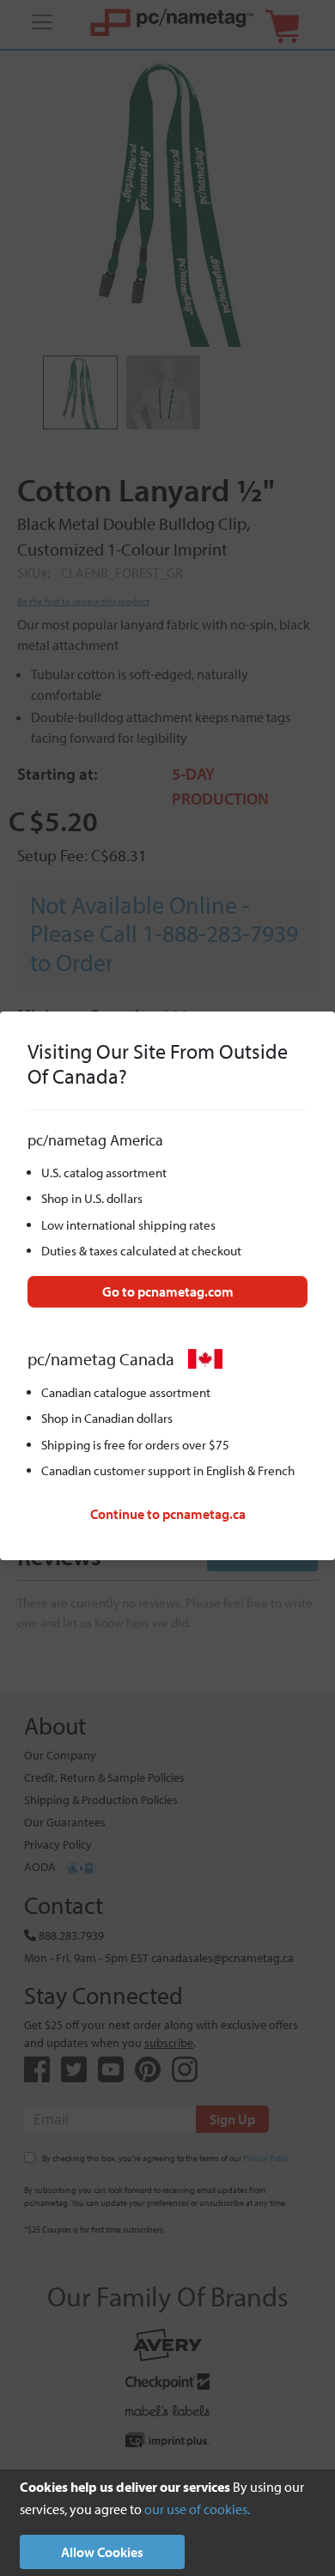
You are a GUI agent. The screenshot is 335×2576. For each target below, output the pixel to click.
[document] (167, 2523)
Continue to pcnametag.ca (168, 1514)
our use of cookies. (197, 2509)
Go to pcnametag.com (168, 1291)
